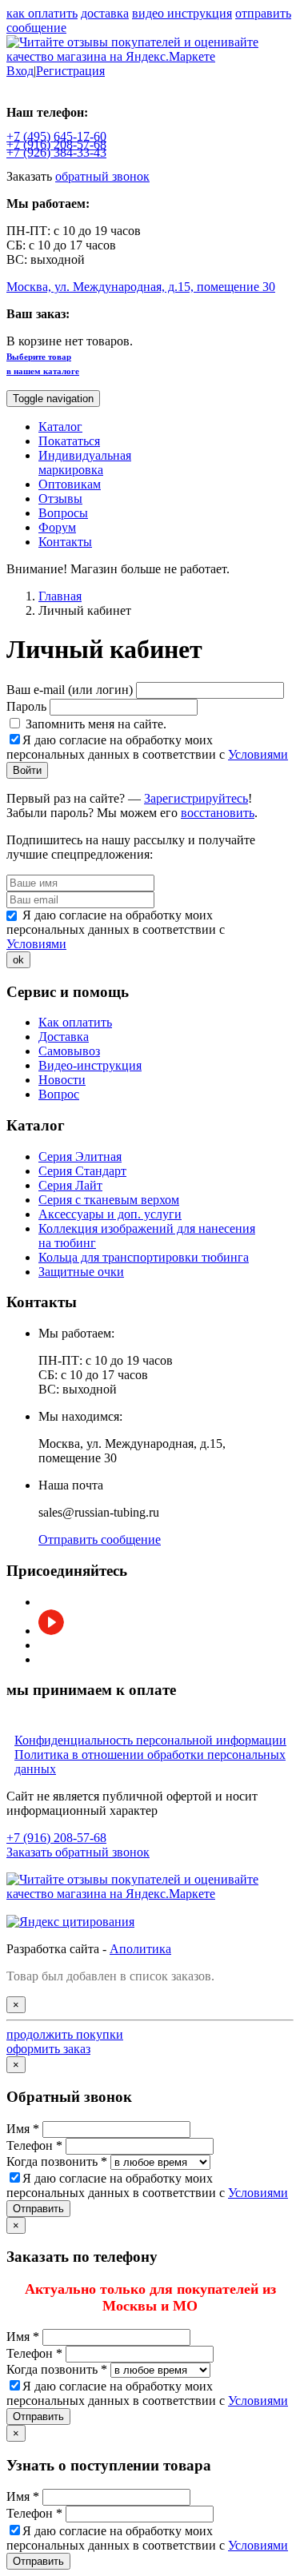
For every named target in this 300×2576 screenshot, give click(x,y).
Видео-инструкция (90, 1065)
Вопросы (63, 513)
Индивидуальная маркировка (85, 463)
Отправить (38, 2209)
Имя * (23, 2129)
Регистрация (70, 71)
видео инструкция (182, 13)
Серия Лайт (70, 1185)
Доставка (64, 1037)
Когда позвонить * (57, 2161)
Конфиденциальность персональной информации (150, 1740)
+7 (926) (56, 152)
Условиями (258, 754)
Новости (62, 1080)
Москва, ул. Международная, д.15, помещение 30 (141, 287)
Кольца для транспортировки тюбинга (144, 1257)
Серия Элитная (80, 1156)
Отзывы (60, 498)
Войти (27, 770)
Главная (60, 596)
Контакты (65, 542)
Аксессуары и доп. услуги (110, 1214)
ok (18, 960)
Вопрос (59, 1094)
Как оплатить (75, 1022)
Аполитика (140, 1949)
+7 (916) (56, 144)
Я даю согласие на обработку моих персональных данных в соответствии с (147, 747)
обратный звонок (102, 176)
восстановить (218, 813)
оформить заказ (48, 2049)
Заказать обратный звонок (78, 1852)
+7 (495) (56, 136)
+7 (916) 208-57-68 (56, 1838)
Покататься (69, 441)
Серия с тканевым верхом (109, 1200)
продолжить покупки (65, 2034)
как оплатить (42, 13)
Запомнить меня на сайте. (94, 724)
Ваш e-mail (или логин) (70, 690)
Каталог (60, 427)
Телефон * (34, 2145)
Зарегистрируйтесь (196, 798)
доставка (105, 13)
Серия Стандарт (82, 1171)
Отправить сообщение (100, 1539)
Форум (57, 527)
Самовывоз (69, 1051)
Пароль (26, 706)
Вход (20, 71)
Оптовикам (70, 484)
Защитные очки (81, 1272)
